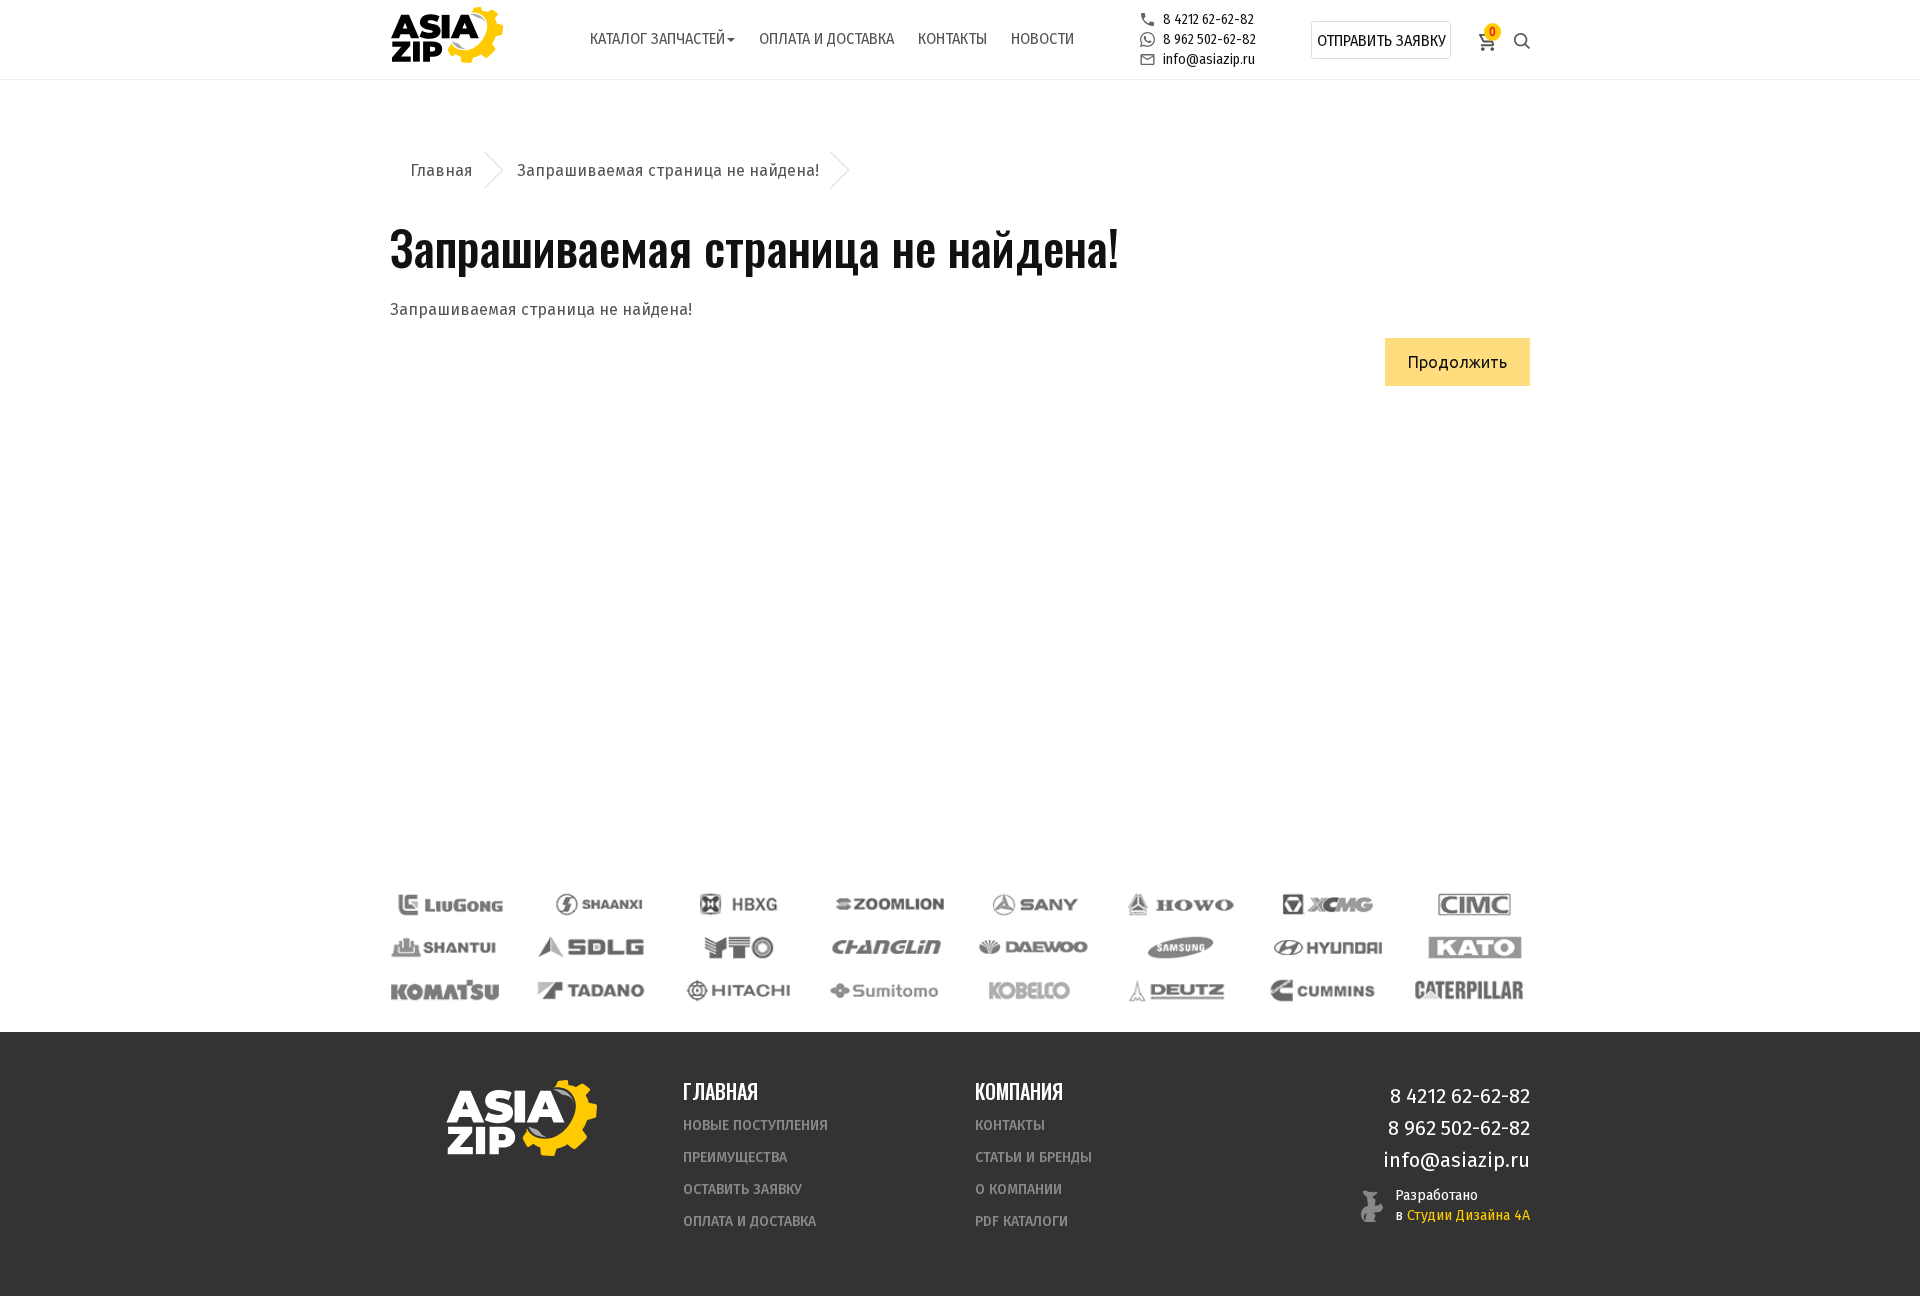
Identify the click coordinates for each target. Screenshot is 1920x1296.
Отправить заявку (1381, 40)
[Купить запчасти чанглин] (886, 947)
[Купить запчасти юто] (739, 947)
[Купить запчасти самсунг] (1180, 947)
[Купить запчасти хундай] (1328, 947)
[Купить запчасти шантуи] (445, 947)
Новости (1042, 38)
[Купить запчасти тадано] (591, 990)
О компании (1018, 1189)
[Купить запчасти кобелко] (1030, 990)
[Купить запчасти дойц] (1176, 990)
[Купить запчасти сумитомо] (884, 990)
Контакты (952, 38)
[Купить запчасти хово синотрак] (1182, 904)
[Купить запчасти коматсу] (445, 990)
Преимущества (735, 1157)
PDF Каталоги (1021, 1221)
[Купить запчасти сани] (1036, 904)
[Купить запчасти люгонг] (451, 904)
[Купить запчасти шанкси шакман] (597, 904)
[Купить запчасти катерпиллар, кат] (1469, 990)
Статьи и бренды (1033, 1157)
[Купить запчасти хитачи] (738, 990)
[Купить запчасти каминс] (1323, 990)
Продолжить (1457, 362)
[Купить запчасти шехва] (743, 904)
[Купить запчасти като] (1475, 947)
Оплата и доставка (826, 38)
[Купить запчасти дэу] (1033, 947)
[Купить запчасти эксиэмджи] (1328, 904)
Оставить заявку (742, 1189)
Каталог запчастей (657, 38)
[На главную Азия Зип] (521, 1117)
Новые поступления (755, 1125)
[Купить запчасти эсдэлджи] (592, 947)
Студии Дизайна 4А (1468, 1215)
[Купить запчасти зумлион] (890, 904)
